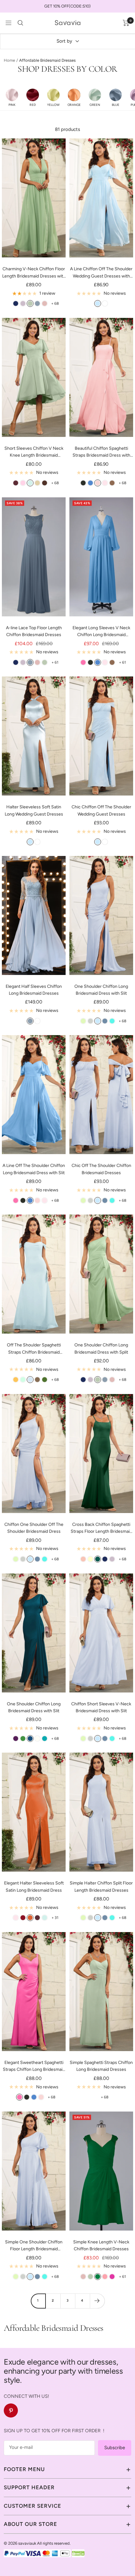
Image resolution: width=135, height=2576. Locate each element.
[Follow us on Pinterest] (11, 2410)
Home (9, 60)
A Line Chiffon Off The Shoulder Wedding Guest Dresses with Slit (101, 273)
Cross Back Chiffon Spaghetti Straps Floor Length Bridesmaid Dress (101, 1529)
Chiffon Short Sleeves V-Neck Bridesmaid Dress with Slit (101, 1707)
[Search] (20, 23)
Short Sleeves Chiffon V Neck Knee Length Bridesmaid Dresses (34, 452)
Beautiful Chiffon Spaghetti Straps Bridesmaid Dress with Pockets (101, 452)
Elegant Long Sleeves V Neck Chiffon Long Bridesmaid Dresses (101, 632)
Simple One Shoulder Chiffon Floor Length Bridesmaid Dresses (34, 2246)
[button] (12, 97)
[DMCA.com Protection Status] (78, 2553)
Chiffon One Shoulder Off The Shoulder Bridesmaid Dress (34, 1528)
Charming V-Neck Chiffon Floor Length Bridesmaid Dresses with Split (34, 273)
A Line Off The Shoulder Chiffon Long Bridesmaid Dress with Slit (34, 1169)
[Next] (97, 2301)
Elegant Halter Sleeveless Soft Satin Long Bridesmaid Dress (34, 1887)
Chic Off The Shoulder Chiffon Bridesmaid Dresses (101, 1169)
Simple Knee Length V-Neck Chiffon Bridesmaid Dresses (101, 2245)
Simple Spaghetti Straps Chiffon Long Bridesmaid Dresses (101, 2066)
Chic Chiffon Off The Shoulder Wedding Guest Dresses (101, 810)
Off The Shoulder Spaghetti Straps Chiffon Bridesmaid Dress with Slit (34, 1349)
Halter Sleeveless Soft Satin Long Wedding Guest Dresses (34, 810)
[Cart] (126, 23)
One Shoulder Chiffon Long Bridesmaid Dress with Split (101, 1348)
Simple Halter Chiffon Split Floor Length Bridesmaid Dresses (101, 1887)
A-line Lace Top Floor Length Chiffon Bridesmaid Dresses (34, 631)
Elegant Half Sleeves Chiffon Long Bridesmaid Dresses (34, 990)
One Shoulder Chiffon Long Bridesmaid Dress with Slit (101, 990)
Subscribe (115, 2448)
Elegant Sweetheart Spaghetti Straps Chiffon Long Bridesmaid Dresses (34, 2067)
